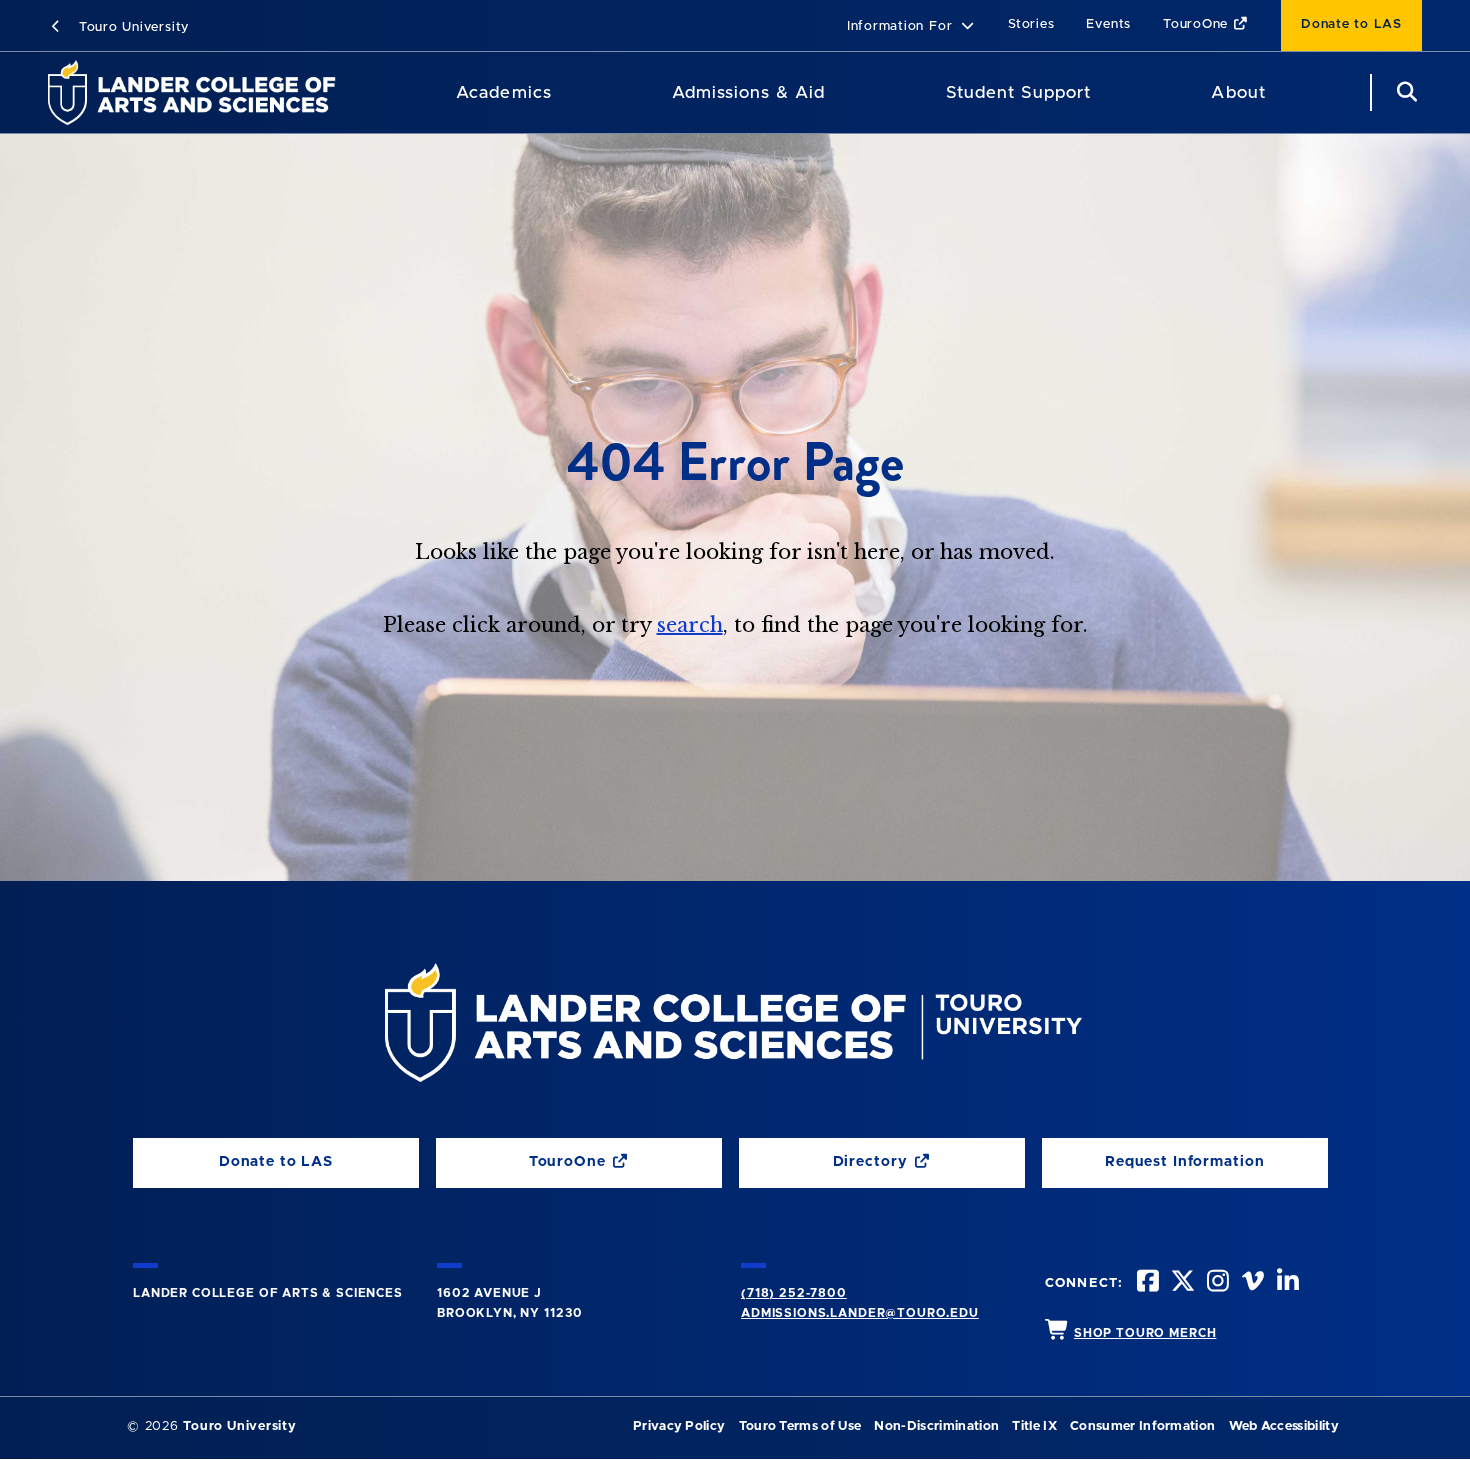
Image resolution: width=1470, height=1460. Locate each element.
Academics (503, 92)
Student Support (1018, 92)
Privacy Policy (679, 1426)
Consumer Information (1142, 1426)
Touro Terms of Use (800, 1426)
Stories (1031, 24)
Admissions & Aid (748, 92)
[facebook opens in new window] (1146, 1283)
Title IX (1034, 1426)
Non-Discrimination (936, 1426)
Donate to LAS (1351, 24)
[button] (911, 27)
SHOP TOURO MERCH (1145, 1333)
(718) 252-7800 (794, 1293)
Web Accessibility (1284, 1426)
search (690, 625)
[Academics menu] (566, 93)
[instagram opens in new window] (1216, 1283)
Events (1108, 24)
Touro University (131, 27)
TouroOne (1198, 24)
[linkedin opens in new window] (1286, 1283)
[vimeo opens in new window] (1251, 1283)
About (1238, 92)
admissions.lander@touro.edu (860, 1313)
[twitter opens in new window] (1181, 1283)
